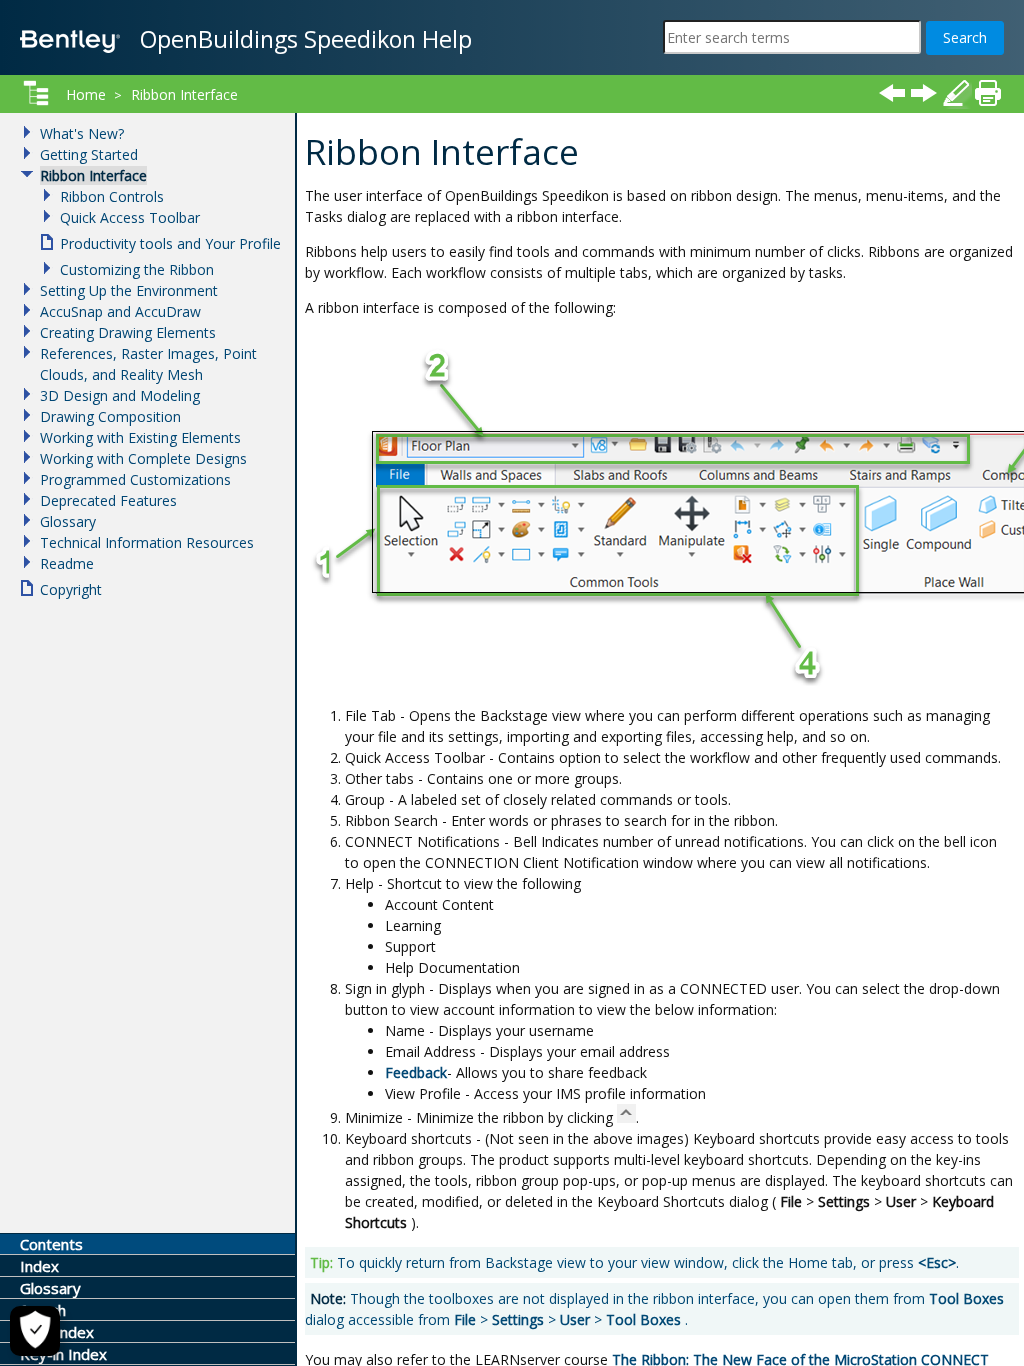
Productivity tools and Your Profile (170, 243)
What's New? (82, 133)
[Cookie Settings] (35, 1331)
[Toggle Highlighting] (956, 93)
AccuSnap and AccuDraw (120, 311)
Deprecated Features (108, 500)
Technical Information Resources (147, 542)
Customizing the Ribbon (137, 269)
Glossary (68, 521)
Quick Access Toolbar (130, 217)
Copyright (71, 589)
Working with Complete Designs (143, 458)
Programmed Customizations (135, 479)
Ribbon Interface (184, 94)
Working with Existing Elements (140, 437)
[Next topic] (924, 93)
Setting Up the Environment (129, 290)
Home (86, 94)
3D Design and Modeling (120, 395)
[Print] (988, 93)
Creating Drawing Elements (128, 332)
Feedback (416, 1072)
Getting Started (89, 154)
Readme (67, 563)
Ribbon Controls (112, 196)
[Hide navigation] (36, 93)
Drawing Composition (110, 416)
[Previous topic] (892, 93)
